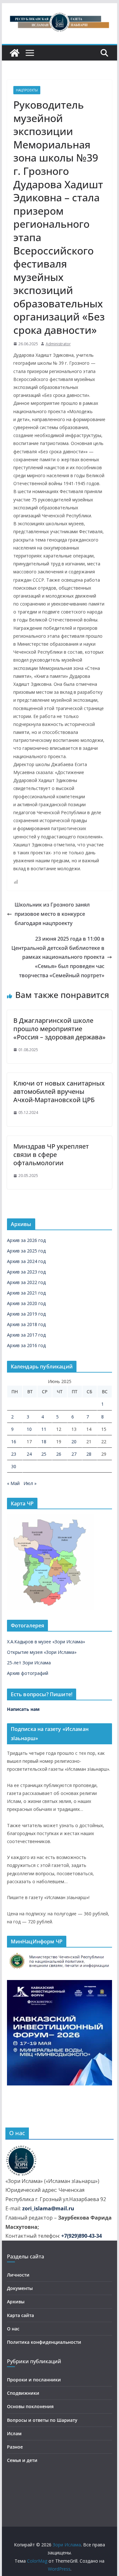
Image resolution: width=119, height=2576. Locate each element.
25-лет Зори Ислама (29, 1663)
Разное (15, 2447)
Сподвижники (23, 2393)
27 (74, 1454)
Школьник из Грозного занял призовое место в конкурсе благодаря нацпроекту (52, 914)
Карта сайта (20, 2315)
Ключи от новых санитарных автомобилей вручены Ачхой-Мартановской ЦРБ (59, 1091)
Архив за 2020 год (26, 1303)
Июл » (30, 1483)
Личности (18, 2275)
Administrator (58, 344)
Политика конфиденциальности (44, 2342)
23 (14, 1454)
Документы (20, 2288)
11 (44, 1429)
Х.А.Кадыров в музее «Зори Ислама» (46, 1642)
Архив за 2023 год (26, 1272)
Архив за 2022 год (26, 1282)
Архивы (16, 2302)
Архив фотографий (28, 1673)
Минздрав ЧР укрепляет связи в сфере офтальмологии (51, 1155)
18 (44, 1442)
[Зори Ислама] (15, 53)
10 (29, 1429)
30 (14, 1466)
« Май (13, 1483)
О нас (13, 2329)
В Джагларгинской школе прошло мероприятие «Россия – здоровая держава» (60, 1029)
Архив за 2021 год (26, 1293)
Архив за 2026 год (26, 1240)
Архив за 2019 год (26, 1314)
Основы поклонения (30, 2406)
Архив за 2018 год (26, 1324)
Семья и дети (22, 2460)
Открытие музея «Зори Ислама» (42, 1652)
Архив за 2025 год (26, 1251)
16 (14, 1442)
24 (29, 1454)
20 (74, 1442)
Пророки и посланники (34, 2380)
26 (59, 1454)
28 (89, 1454)
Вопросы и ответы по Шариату (42, 2420)
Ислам (14, 2433)
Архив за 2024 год (26, 1261)
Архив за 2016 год (26, 1345)
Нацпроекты (27, 90)
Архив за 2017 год (26, 1335)
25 (44, 1454)
